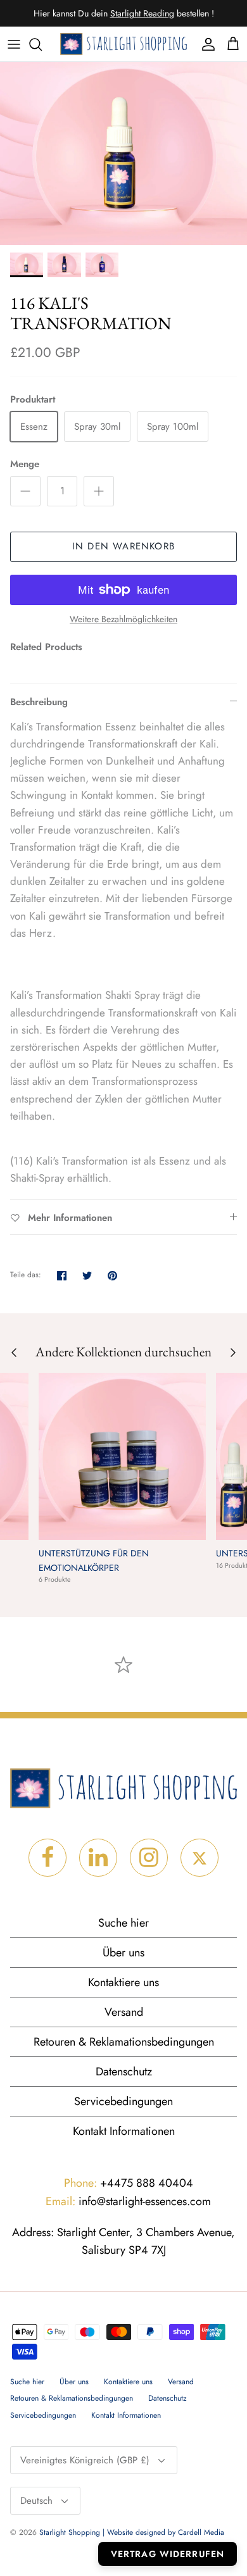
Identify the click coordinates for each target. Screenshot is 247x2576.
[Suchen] (42, 44)
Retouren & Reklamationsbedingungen (124, 2042)
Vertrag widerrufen (168, 2554)
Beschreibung (39, 702)
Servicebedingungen (123, 2101)
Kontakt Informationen (124, 2131)
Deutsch (36, 2501)
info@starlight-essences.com (128, 2201)
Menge (25, 464)
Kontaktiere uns (123, 1982)
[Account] (205, 44)
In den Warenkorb (123, 546)
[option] (123, 153)
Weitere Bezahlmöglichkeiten (123, 619)
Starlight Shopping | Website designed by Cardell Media (132, 2532)
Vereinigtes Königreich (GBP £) (85, 2460)
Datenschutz (124, 2072)
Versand (124, 2012)
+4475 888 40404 (129, 2183)
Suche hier (123, 1923)
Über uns (123, 1953)
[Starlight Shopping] (123, 44)
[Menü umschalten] (14, 44)
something (134, 18)
